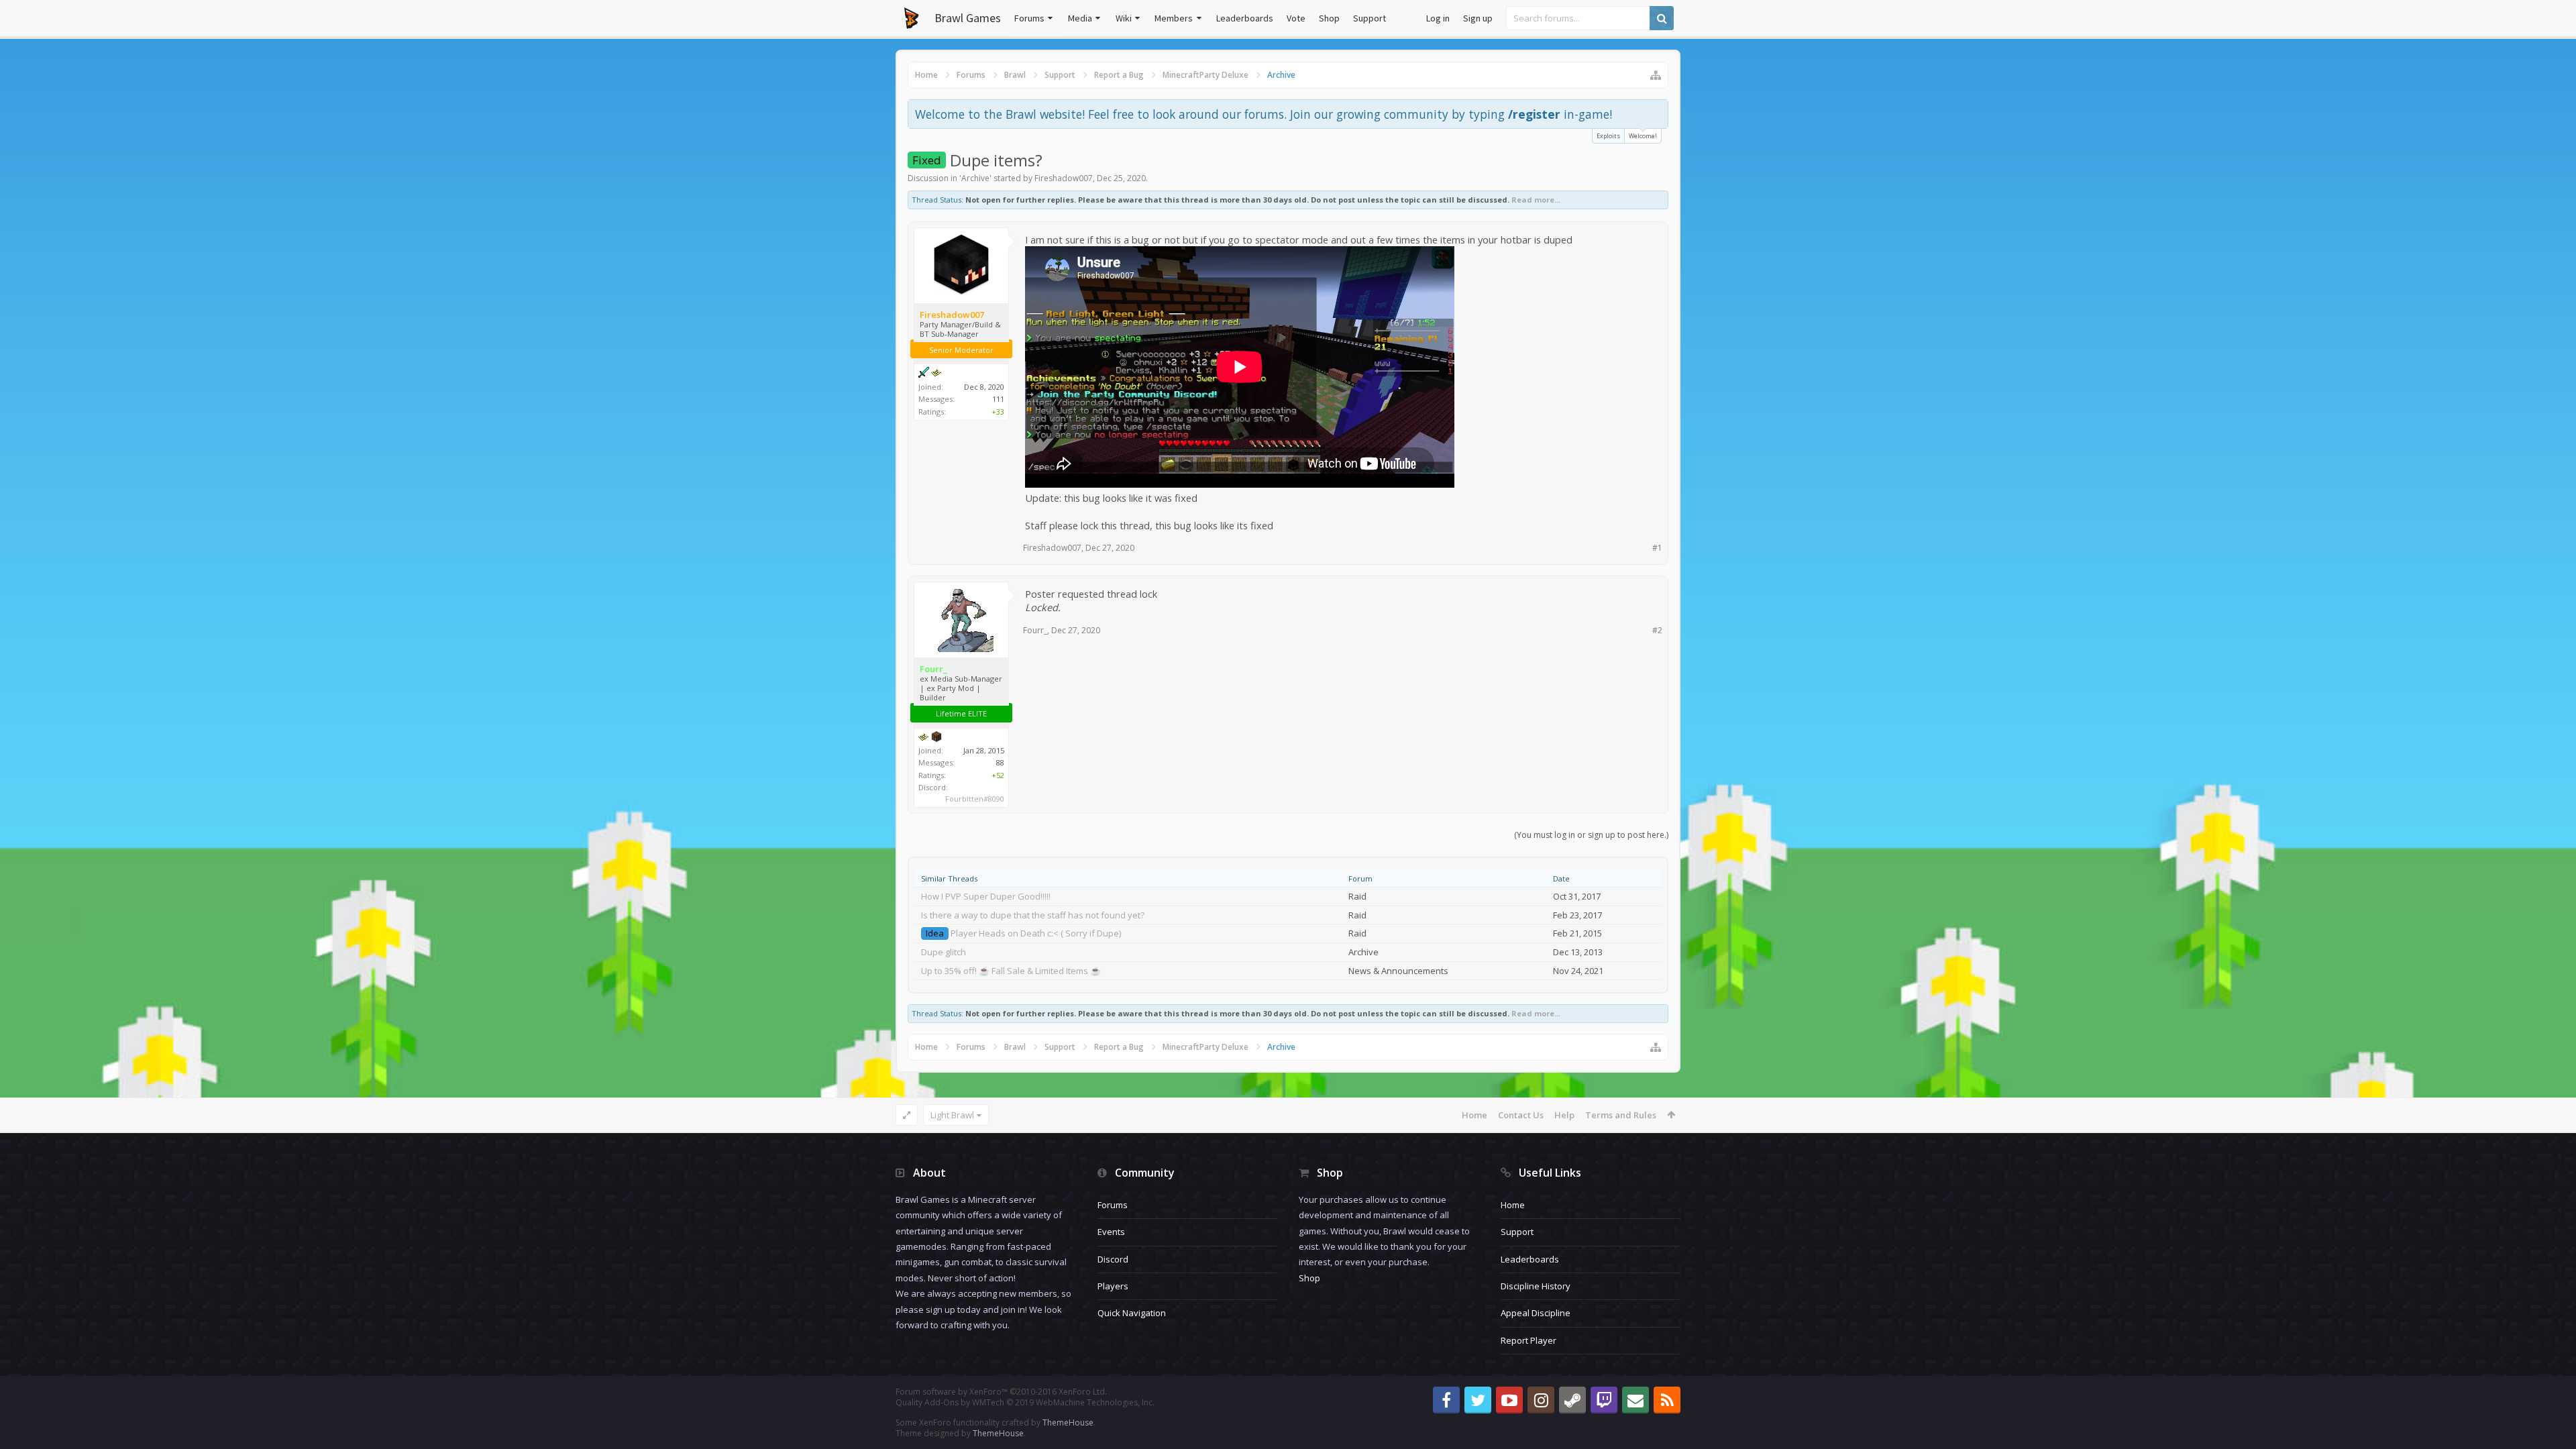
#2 (1657, 630)
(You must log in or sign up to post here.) (1591, 835)
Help (1564, 1115)
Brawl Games (968, 18)
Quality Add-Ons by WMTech (1025, 1402)
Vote (1296, 18)
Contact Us (1521, 1115)
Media (1080, 18)
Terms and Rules (1621, 1115)
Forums (1029, 18)
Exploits (1608, 136)
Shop (1329, 18)
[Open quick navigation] (1656, 75)
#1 (1657, 548)
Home (1474, 1115)
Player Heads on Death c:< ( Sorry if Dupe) (1036, 933)
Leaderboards (1245, 18)
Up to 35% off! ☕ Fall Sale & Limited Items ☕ (1011, 971)
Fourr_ (1035, 630)
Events (1111, 1232)
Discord (1113, 1259)
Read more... (1536, 200)
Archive (975, 178)
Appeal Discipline (1536, 1313)
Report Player (1528, 1340)
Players (1113, 1286)
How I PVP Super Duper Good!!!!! (986, 896)
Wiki (1124, 18)
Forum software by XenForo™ (1001, 1392)
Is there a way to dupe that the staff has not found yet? (1033, 915)
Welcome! (1643, 136)
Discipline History (1536, 1286)
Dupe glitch (944, 952)
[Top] (2553, 1396)
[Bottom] (2553, 1424)
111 (998, 399)
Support (1370, 18)
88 (1000, 762)
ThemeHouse (1068, 1423)
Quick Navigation (1132, 1313)
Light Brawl (952, 1115)
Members (1174, 18)
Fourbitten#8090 (975, 799)
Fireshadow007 (1064, 178)
